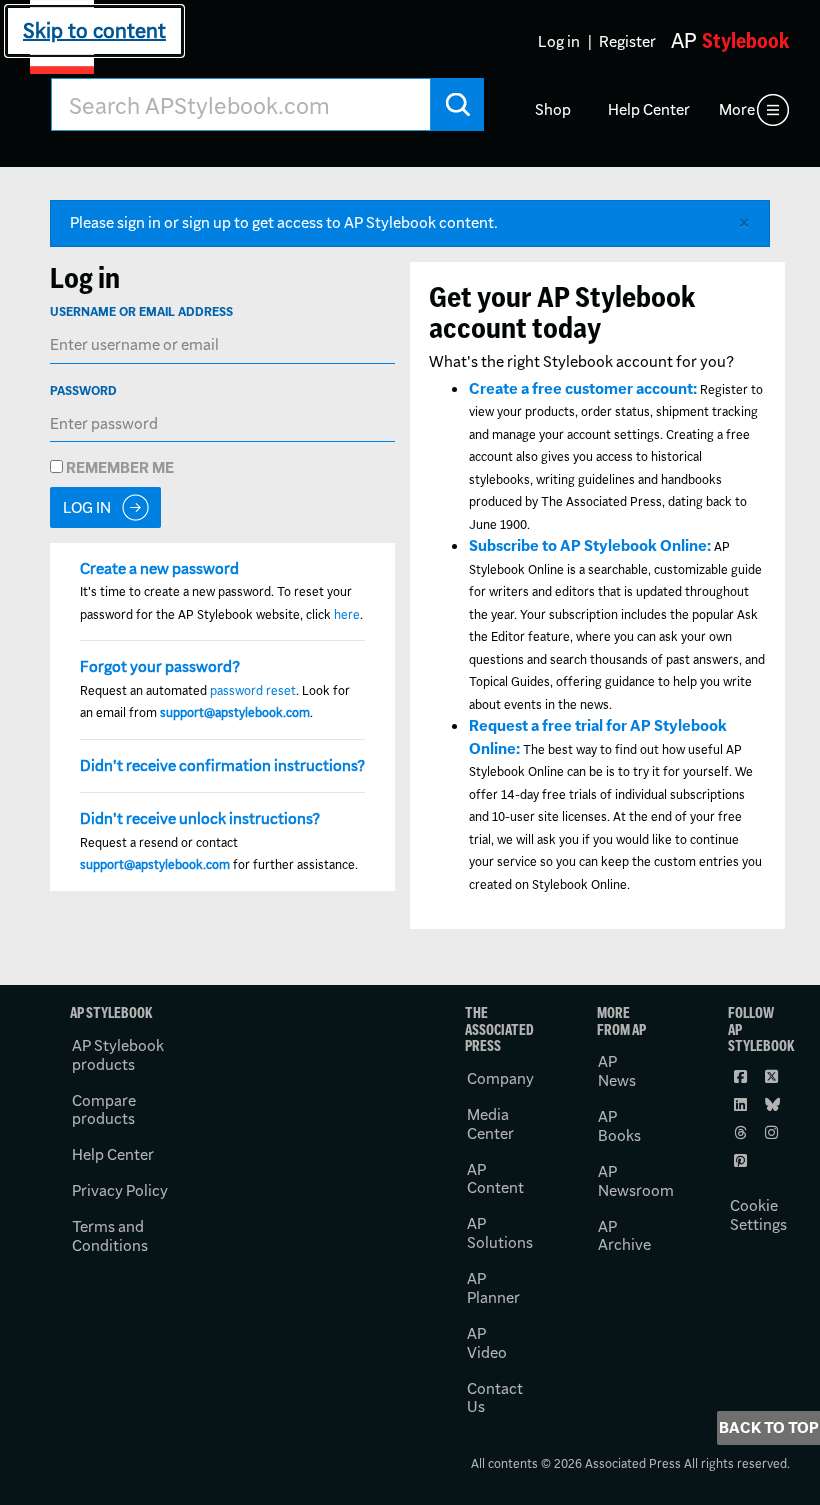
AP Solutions (500, 1233)
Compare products (104, 1110)
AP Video (487, 1343)
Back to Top (769, 1427)
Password (83, 390)
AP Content (495, 1179)
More (737, 109)
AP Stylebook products (118, 1055)
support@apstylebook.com (235, 712)
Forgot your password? (160, 666)
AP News (617, 1071)
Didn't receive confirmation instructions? (222, 765)
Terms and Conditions (110, 1236)
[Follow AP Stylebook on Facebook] (742, 1076)
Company (500, 1078)
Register (627, 41)
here (347, 614)
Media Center (490, 1124)
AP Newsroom (636, 1181)
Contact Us (495, 1398)
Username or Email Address (141, 311)
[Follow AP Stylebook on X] (773, 1076)
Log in (559, 41)
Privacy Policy (120, 1190)
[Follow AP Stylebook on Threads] (742, 1132)
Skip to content (94, 30)
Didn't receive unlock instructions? (200, 818)
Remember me (118, 467)
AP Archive (624, 1236)
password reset (253, 690)
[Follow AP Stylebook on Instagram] (773, 1132)
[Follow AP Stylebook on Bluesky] (773, 1104)
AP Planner (493, 1288)
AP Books (619, 1126)
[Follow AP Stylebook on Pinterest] (742, 1160)
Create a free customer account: (583, 388)
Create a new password (159, 568)
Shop (553, 109)
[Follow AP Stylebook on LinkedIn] (742, 1104)
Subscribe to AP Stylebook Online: (590, 545)
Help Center (649, 109)
